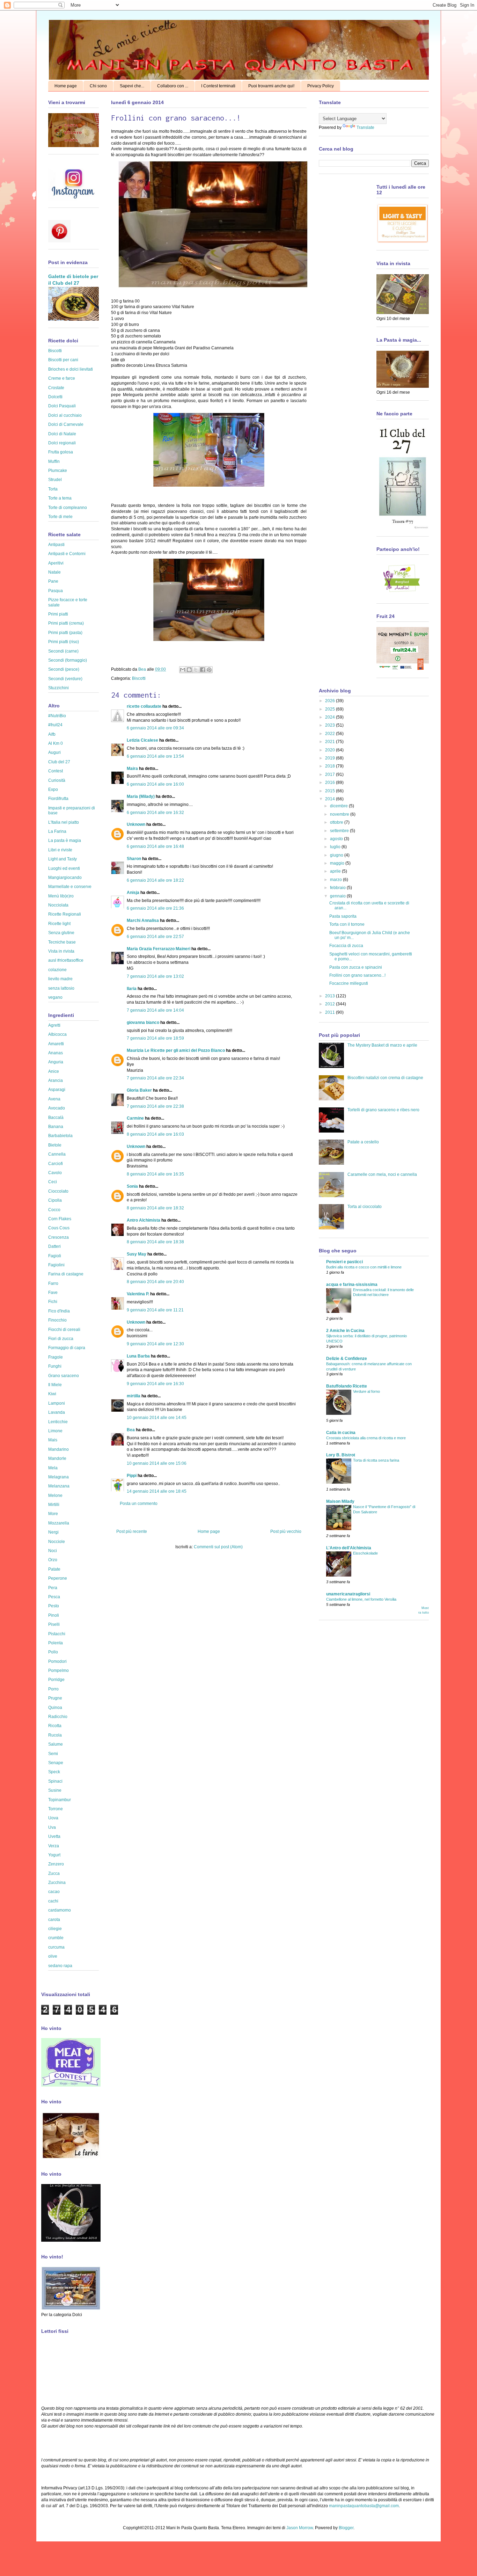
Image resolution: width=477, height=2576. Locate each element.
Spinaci (55, 1781)
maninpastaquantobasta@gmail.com (364, 2506)
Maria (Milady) (141, 796)
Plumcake (58, 471)
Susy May (137, 1254)
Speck (54, 1772)
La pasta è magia (65, 841)
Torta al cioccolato (365, 1207)
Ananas (56, 1053)
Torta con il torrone (347, 924)
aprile (336, 871)
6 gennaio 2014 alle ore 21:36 (155, 908)
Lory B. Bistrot (341, 1455)
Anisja (133, 893)
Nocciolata (58, 905)
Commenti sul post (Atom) (218, 1547)
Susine (55, 1790)
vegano (55, 997)
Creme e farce (62, 378)
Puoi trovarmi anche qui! (271, 86)
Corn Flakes (60, 1219)
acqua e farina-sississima (352, 1285)
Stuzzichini (58, 688)
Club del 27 (59, 762)
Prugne (55, 1698)
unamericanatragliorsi (348, 1594)
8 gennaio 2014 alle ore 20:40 (155, 1282)
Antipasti (56, 545)
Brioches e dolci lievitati (71, 369)
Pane (53, 581)
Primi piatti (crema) (66, 623)
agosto (337, 839)
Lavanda (57, 1412)
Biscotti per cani (63, 360)
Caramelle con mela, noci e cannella (382, 1174)
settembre (340, 831)
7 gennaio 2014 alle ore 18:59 (155, 1038)
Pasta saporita (343, 916)
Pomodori (57, 1661)
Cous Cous (59, 1228)
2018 (331, 766)
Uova (53, 1818)
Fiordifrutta (58, 799)
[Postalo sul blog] (189, 670)
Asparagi (57, 1090)
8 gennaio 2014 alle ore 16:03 (155, 1134)
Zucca (54, 1873)
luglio (336, 847)
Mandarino (58, 1449)
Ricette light (59, 924)
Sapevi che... (132, 86)
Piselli (54, 1624)
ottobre (337, 822)
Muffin (54, 461)
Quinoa (55, 1708)
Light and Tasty (63, 859)
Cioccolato (58, 1191)
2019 (331, 758)
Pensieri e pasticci (344, 1262)
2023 (331, 725)
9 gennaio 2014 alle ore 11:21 (155, 1310)
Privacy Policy (321, 86)
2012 (331, 1004)
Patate (54, 1569)
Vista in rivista (61, 951)
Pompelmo (58, 1671)
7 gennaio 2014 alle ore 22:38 (155, 1106)
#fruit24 (55, 725)
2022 (331, 734)
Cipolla (55, 1200)
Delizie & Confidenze (347, 1359)
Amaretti (56, 1044)
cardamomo (60, 1910)
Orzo (53, 1560)
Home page (66, 86)
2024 (331, 717)
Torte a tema (60, 498)
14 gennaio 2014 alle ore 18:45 (157, 1491)
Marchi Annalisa (143, 920)
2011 (331, 1012)
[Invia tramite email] (183, 670)
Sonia (132, 1186)
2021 (331, 742)
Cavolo (55, 1173)
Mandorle (57, 1458)
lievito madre (60, 979)
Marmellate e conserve (70, 887)
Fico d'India (59, 1311)
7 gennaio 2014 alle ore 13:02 (155, 976)
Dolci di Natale (62, 434)
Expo (53, 789)
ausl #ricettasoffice (66, 960)
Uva (52, 1827)
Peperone (58, 1578)
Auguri (54, 752)
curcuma (56, 1947)
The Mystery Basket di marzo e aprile (382, 1045)
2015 (331, 791)
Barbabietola (60, 1136)
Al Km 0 (56, 743)
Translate (365, 128)
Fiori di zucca (61, 1339)
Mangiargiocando (65, 878)
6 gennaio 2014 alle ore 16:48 (155, 846)
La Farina (57, 831)
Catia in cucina (341, 1433)
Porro (53, 1689)
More (53, 1514)
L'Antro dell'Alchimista (349, 1548)
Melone (55, 1496)
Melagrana (58, 1477)
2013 (331, 996)
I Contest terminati (218, 86)
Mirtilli (54, 1505)
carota (54, 1920)
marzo (336, 880)
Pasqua (56, 591)
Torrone (56, 1809)
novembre (340, 814)
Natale (54, 572)
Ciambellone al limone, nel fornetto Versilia (361, 1599)
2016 (331, 783)
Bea (143, 669)
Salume (56, 1744)
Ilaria (132, 989)
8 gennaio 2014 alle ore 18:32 (155, 1208)
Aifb (52, 734)
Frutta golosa (61, 452)
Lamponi (57, 1403)
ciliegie (55, 1929)
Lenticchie (58, 1422)
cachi (53, 1901)
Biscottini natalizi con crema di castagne (385, 1078)
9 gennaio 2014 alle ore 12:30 (155, 1344)
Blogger (346, 2528)
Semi (53, 1754)
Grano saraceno (64, 1376)
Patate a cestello (363, 1142)
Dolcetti (55, 397)
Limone (55, 1431)
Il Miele (55, 1385)
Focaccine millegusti (349, 983)
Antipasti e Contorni (67, 554)
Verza (54, 1846)
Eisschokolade (365, 1553)
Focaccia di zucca (346, 946)
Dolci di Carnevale (66, 424)
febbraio (338, 888)
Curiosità (57, 780)
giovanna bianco (143, 1023)
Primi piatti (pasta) (65, 633)
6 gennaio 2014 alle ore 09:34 (155, 728)
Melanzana (59, 1486)
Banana (56, 1127)
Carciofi (56, 1164)
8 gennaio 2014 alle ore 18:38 (155, 1242)
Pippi (132, 1476)
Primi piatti (58, 614)
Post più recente (132, 1531)
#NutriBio (57, 716)
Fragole (56, 1357)
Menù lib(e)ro (61, 896)
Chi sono (98, 86)
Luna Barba (138, 1356)
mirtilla (134, 1396)
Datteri (54, 1246)
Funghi (55, 1366)
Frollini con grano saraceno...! (357, 975)
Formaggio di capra (67, 1348)
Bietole (55, 1145)
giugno (337, 855)
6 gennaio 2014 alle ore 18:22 (155, 880)
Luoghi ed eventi (64, 868)
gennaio (338, 896)
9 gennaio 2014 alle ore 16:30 (155, 1384)
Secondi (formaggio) (68, 660)
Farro (53, 1283)
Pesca (54, 1597)
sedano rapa (60, 1966)
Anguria (56, 1062)
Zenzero (56, 1864)
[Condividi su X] (196, 670)
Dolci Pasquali (62, 406)
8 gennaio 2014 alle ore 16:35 (155, 1174)
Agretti (54, 1025)
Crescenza (58, 1237)
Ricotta (55, 1726)
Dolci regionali (62, 443)
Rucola (55, 1735)
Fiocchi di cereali (64, 1330)
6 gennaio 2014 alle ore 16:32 (155, 813)
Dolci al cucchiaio (65, 415)
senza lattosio (61, 988)
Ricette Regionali (65, 914)
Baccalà (56, 1118)
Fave (53, 1293)
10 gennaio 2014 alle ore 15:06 (157, 1463)
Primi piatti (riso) (64, 642)
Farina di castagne (66, 1274)
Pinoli (54, 1615)
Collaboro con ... (173, 86)
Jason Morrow (300, 2528)
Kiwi (52, 1394)
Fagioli (55, 1256)
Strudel (55, 480)
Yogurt (54, 1855)
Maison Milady (340, 1501)
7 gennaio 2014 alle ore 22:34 (155, 1078)
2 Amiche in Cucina (345, 1331)
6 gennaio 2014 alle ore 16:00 (155, 784)
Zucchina (57, 1883)
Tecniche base (62, 942)
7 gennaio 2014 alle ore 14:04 (155, 1010)
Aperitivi (56, 563)
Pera (53, 1588)
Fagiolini (56, 1265)
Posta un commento (139, 1504)
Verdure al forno (366, 1391)
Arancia (56, 1080)
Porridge (56, 1680)
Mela (53, 1468)
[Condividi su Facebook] (203, 670)
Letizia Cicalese (142, 740)
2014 (331, 799)
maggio (338, 863)
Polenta (56, 1643)
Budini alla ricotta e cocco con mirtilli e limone (364, 1267)
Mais (53, 1440)
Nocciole (57, 1542)
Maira (132, 769)
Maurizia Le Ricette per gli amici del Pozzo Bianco (176, 1050)
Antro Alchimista (144, 1220)
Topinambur (60, 1800)
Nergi (53, 1532)
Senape (56, 1763)
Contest (56, 771)
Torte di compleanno (68, 508)
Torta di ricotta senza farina (376, 1460)
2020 (331, 750)
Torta (53, 489)
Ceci (53, 1182)
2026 (331, 701)
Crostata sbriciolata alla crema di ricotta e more (366, 1438)
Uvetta (54, 1836)
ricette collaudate (144, 706)
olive (53, 1956)
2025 (331, 709)
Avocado (57, 1108)
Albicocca (57, 1034)
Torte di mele (60, 517)
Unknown (136, 824)
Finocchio (57, 1320)
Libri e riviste (60, 850)
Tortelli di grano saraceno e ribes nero (383, 1110)
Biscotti (139, 678)
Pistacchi (57, 1634)
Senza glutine (61, 933)
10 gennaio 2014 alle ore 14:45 (157, 1418)
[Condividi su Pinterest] (209, 670)
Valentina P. (138, 1294)
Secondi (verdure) (65, 679)
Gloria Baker (139, 1090)
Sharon (134, 859)
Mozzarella (59, 1523)
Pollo (53, 1652)
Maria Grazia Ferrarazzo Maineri (159, 949)
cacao (54, 1892)
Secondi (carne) (63, 651)
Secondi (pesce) (64, 669)
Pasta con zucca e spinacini (356, 967)
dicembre (339, 806)
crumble (56, 1938)
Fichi (53, 1302)
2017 (331, 774)
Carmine (135, 1118)
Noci (53, 1551)
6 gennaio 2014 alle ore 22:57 (155, 937)
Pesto (54, 1606)
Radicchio (58, 1717)
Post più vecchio (286, 1531)
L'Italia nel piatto (64, 822)
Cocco (54, 1210)
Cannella (57, 1154)
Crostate (56, 388)
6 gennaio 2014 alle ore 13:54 (155, 756)
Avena (54, 1099)
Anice (54, 1071)
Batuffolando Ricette (347, 1386)
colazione (57, 970)
